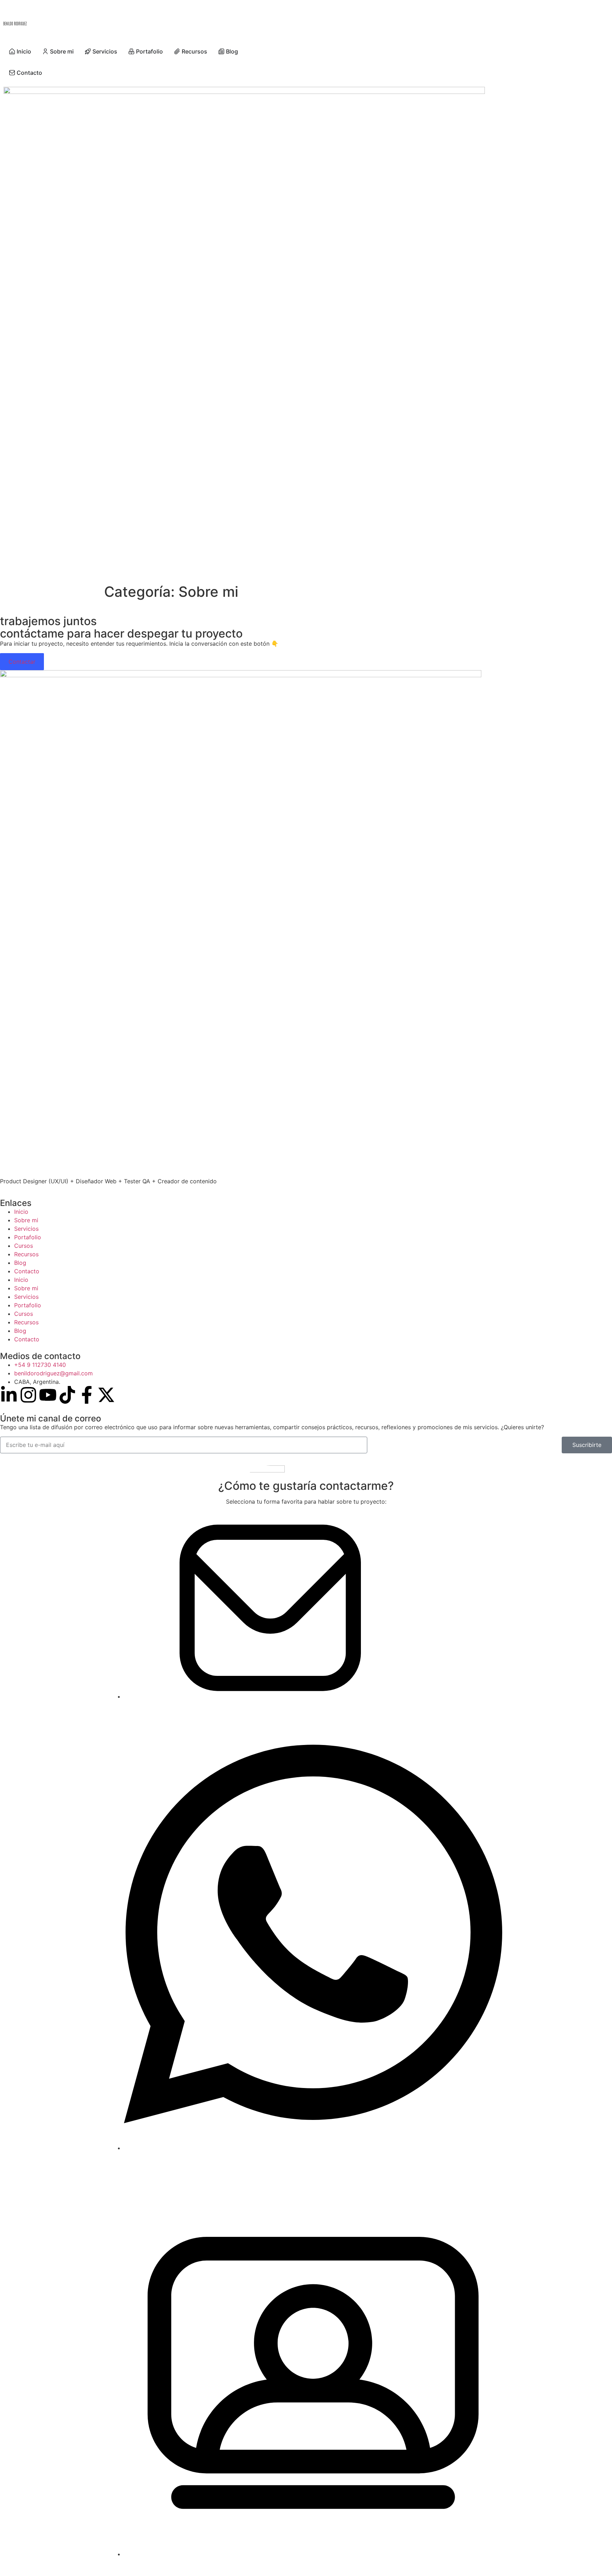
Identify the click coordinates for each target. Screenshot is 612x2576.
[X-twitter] (106, 1395)
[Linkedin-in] (9, 1395)
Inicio (21, 1212)
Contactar (22, 662)
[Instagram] (28, 1395)
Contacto (27, 1271)
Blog (20, 1263)
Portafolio (28, 1237)
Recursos (26, 1254)
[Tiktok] (67, 1395)
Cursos (24, 1246)
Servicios (26, 1229)
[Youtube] (48, 1395)
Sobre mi (26, 1220)
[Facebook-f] (87, 1395)
